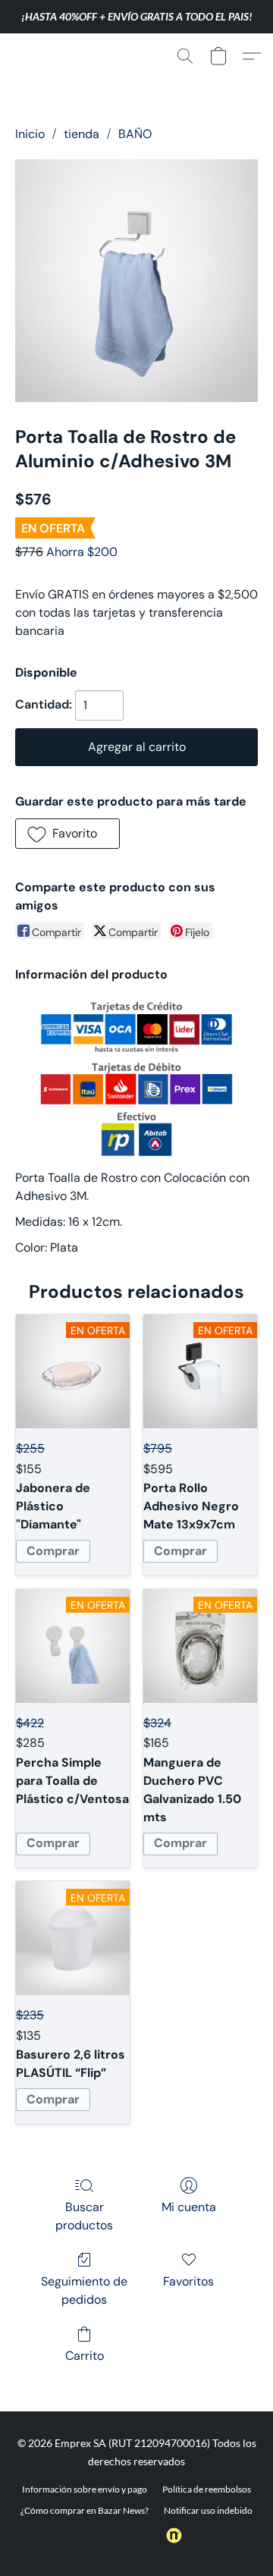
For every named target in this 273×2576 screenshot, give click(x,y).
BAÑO (135, 134)
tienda (82, 134)
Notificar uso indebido (208, 2510)
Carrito (85, 2356)
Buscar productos (84, 2216)
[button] (44, 56)
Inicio (30, 134)
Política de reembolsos (207, 2489)
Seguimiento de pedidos (84, 2290)
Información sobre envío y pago (85, 2489)
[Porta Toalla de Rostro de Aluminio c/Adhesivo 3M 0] (136, 281)
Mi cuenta (189, 2207)
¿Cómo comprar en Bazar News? (85, 2510)
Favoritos (188, 2281)
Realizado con (126, 2535)
